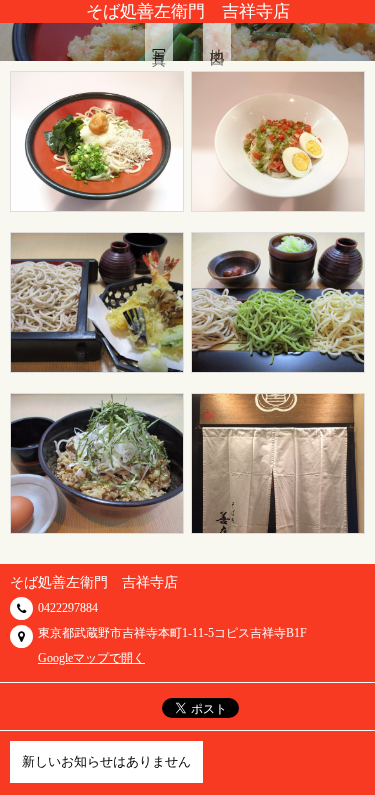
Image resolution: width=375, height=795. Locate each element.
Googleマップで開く (91, 658)
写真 (159, 42)
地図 (217, 42)
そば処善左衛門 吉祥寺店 (188, 11)
